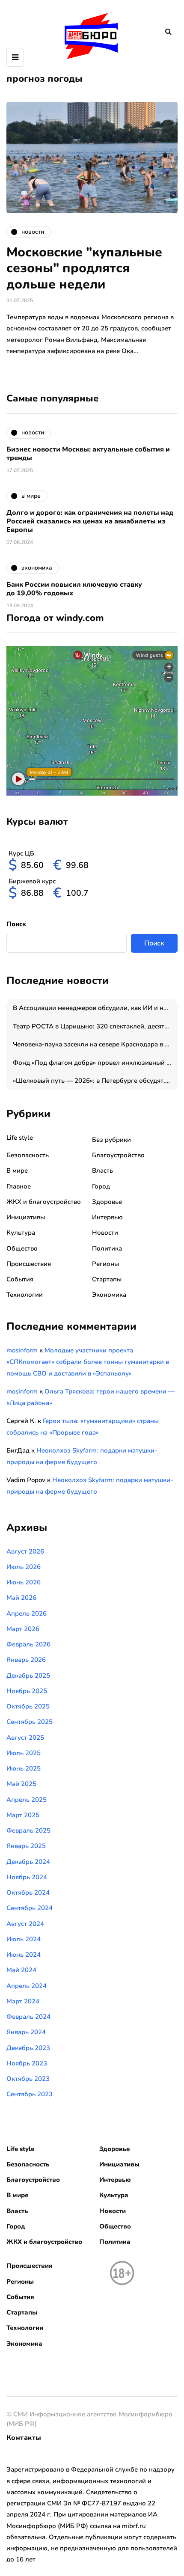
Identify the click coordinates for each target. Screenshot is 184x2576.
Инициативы (26, 1217)
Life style (20, 1138)
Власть (102, 1171)
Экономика (109, 1295)
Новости (105, 1233)
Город (101, 1186)
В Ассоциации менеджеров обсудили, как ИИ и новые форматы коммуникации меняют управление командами (95, 1008)
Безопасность (28, 1155)
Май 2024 (21, 1970)
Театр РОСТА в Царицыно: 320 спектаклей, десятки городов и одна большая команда (95, 1026)
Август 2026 (25, 1551)
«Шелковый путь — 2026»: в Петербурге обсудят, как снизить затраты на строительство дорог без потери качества (95, 1081)
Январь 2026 (26, 1660)
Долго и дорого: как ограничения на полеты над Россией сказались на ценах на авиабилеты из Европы (90, 521)
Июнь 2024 (24, 1955)
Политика (107, 1248)
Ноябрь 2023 (27, 2063)
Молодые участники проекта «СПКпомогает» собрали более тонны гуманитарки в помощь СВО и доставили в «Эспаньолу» (88, 1362)
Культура (21, 1233)
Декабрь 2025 (28, 1676)
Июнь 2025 (24, 1768)
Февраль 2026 (28, 1644)
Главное (19, 1186)
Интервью (107, 1217)
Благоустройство (118, 1155)
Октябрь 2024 (28, 1893)
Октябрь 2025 (28, 1706)
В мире (17, 1171)
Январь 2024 (26, 2032)
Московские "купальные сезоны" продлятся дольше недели (84, 268)
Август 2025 (25, 1738)
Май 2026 (21, 1598)
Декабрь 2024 (28, 1862)
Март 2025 (23, 1815)
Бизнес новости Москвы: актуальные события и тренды (88, 454)
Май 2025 (21, 1784)
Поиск (16, 924)
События (20, 1279)
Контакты (24, 2438)
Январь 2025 (26, 1846)
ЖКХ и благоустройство (44, 1202)
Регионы (105, 1264)
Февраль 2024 (28, 2017)
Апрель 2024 (27, 1986)
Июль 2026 (24, 1567)
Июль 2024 (24, 1939)
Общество (22, 1248)
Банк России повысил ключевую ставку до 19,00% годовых (74, 589)
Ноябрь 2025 (27, 1691)
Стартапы (107, 1279)
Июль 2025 (24, 1753)
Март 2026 (23, 1629)
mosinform (22, 1350)
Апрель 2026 (27, 1613)
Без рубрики (111, 1140)
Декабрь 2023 (28, 2048)
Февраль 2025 (28, 1830)
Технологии (25, 1295)
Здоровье (107, 1202)
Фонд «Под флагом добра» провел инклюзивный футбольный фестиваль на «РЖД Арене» (95, 1063)
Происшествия (29, 1264)
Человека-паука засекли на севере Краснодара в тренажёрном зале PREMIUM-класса (95, 1044)
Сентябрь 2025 (30, 1722)
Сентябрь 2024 (30, 1908)
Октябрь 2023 (28, 2079)
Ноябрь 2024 (27, 1877)
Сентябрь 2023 (30, 2094)
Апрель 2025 (27, 1800)
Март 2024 (23, 2001)
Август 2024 (25, 1924)
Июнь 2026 (24, 1582)
